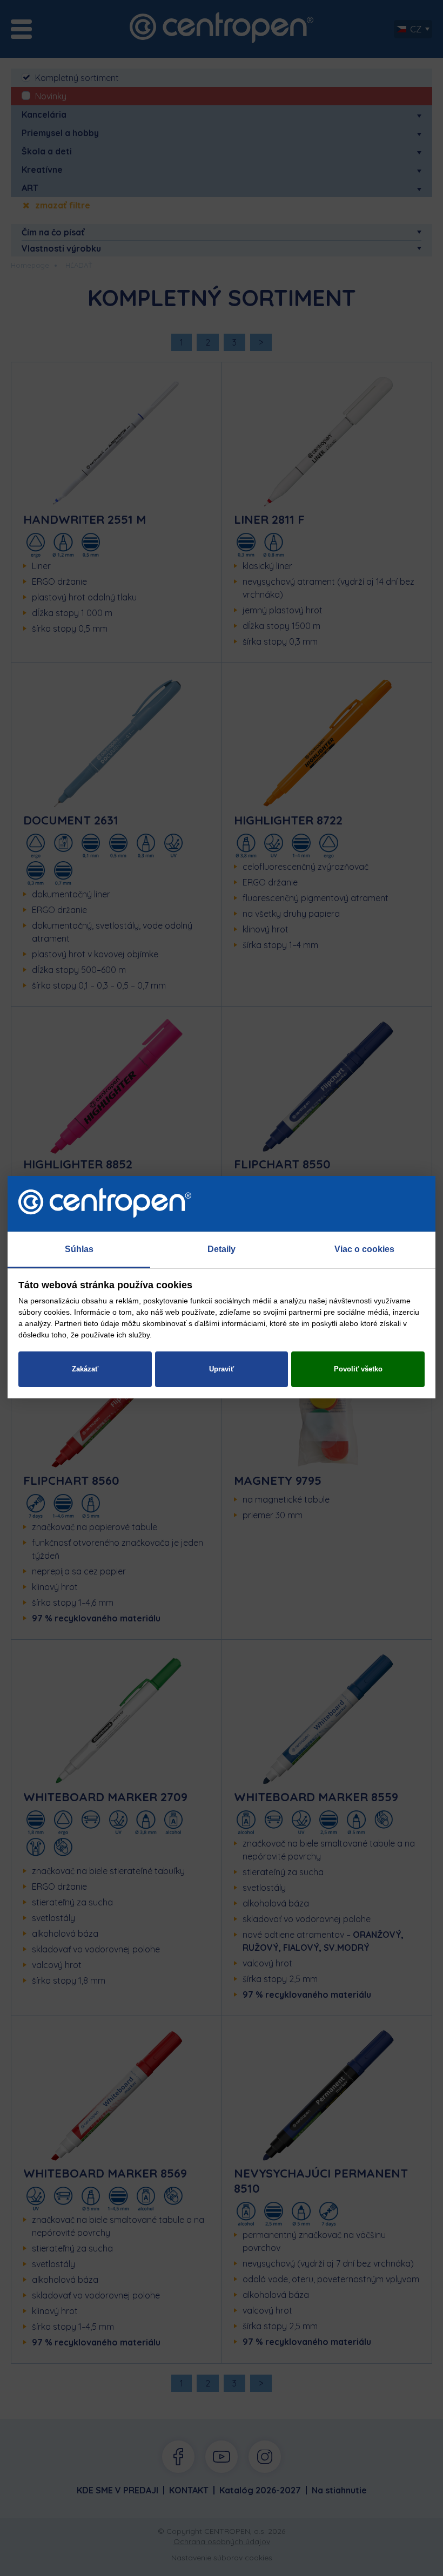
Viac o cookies (364, 1249)
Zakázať (85, 1369)
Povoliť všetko (358, 1369)
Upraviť (222, 1369)
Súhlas (79, 1249)
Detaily (222, 1249)
